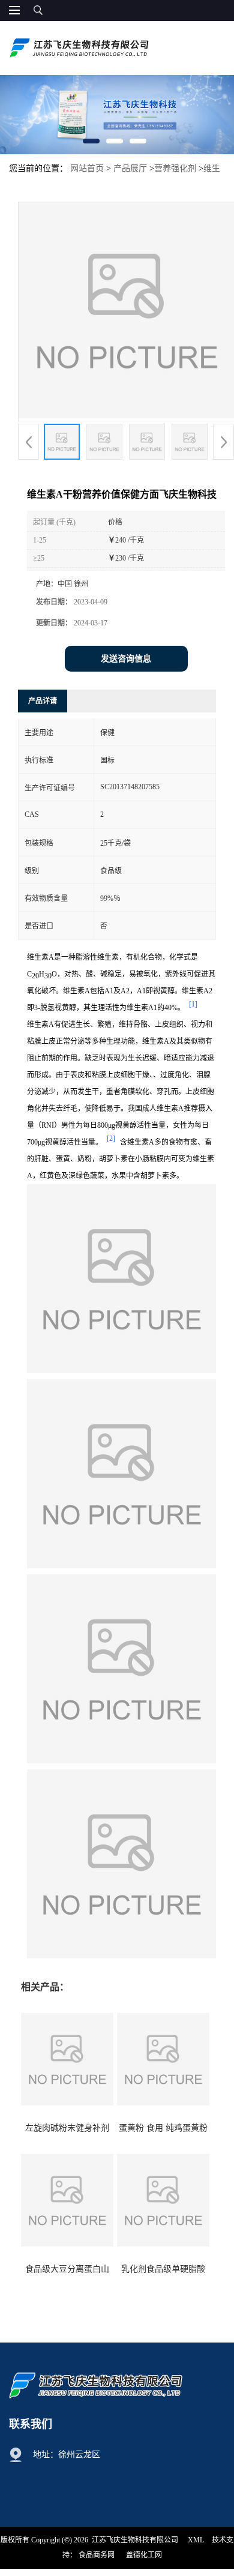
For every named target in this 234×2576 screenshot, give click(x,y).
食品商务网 (97, 2555)
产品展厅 (130, 168)
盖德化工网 (144, 2555)
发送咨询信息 (126, 659)
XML (196, 2540)
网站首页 (87, 168)
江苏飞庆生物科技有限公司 (135, 2540)
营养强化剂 (175, 168)
